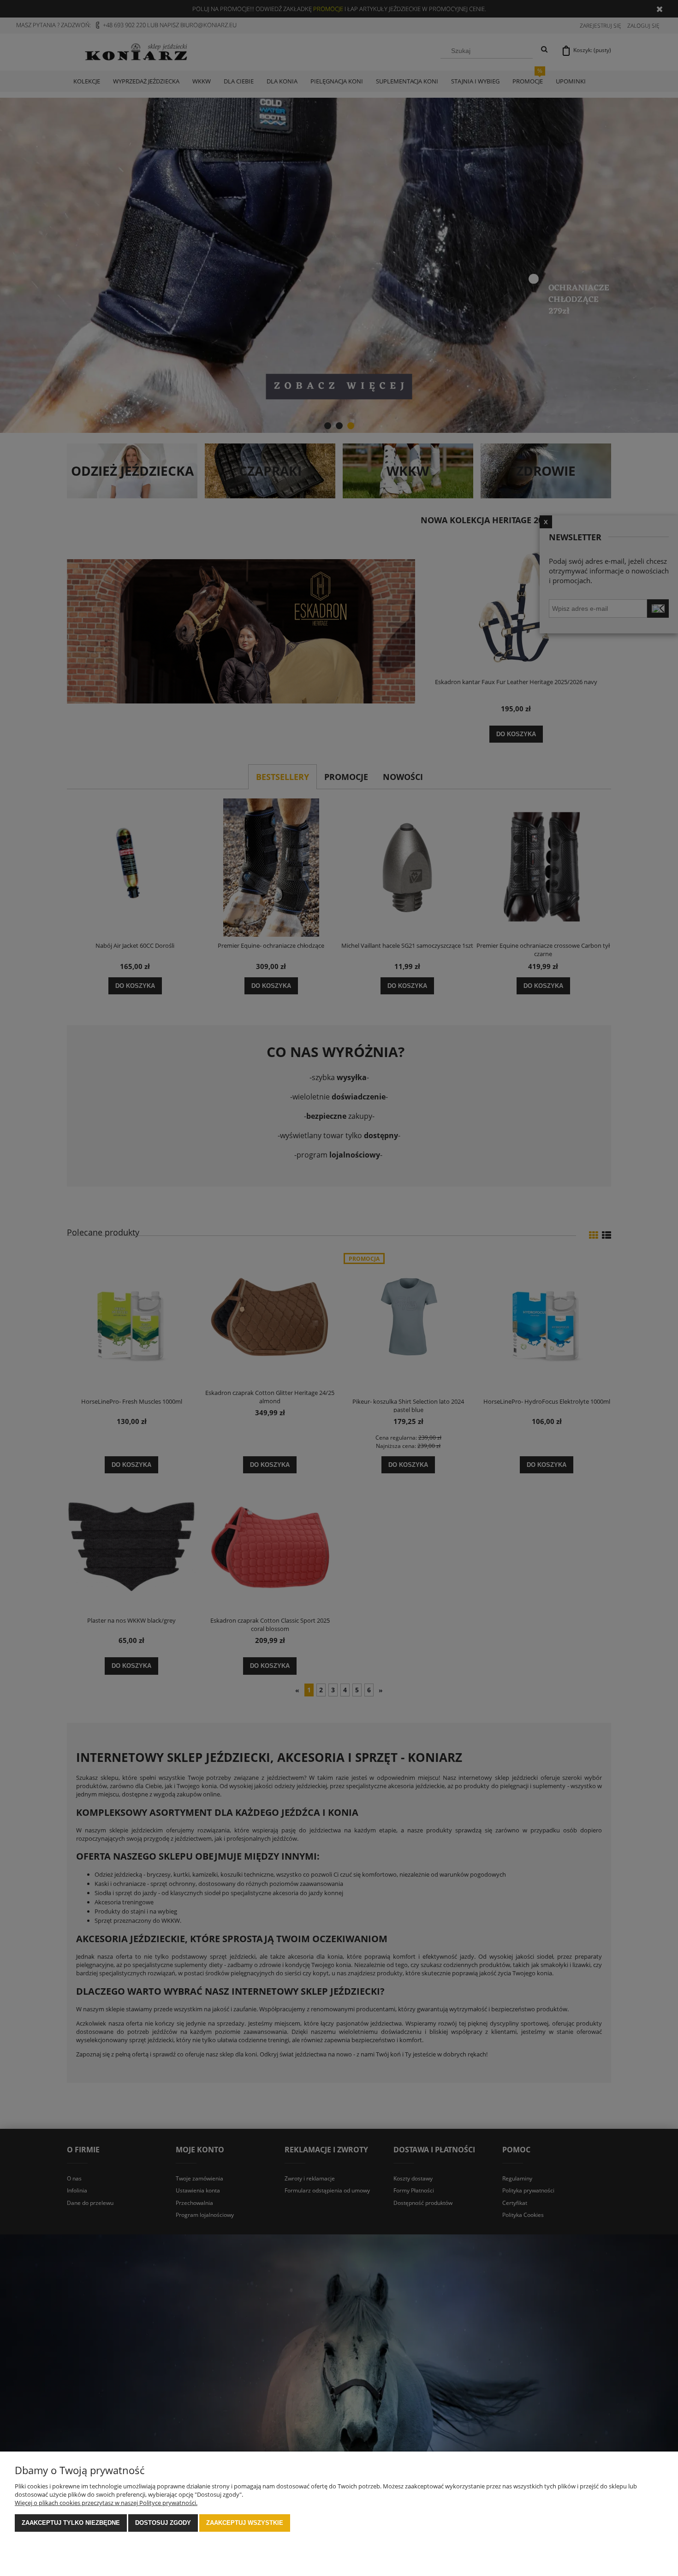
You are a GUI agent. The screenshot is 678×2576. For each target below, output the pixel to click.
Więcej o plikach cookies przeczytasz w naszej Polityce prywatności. (106, 2503)
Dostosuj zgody (163, 2523)
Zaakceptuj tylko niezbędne (71, 2523)
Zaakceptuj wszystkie (245, 2523)
